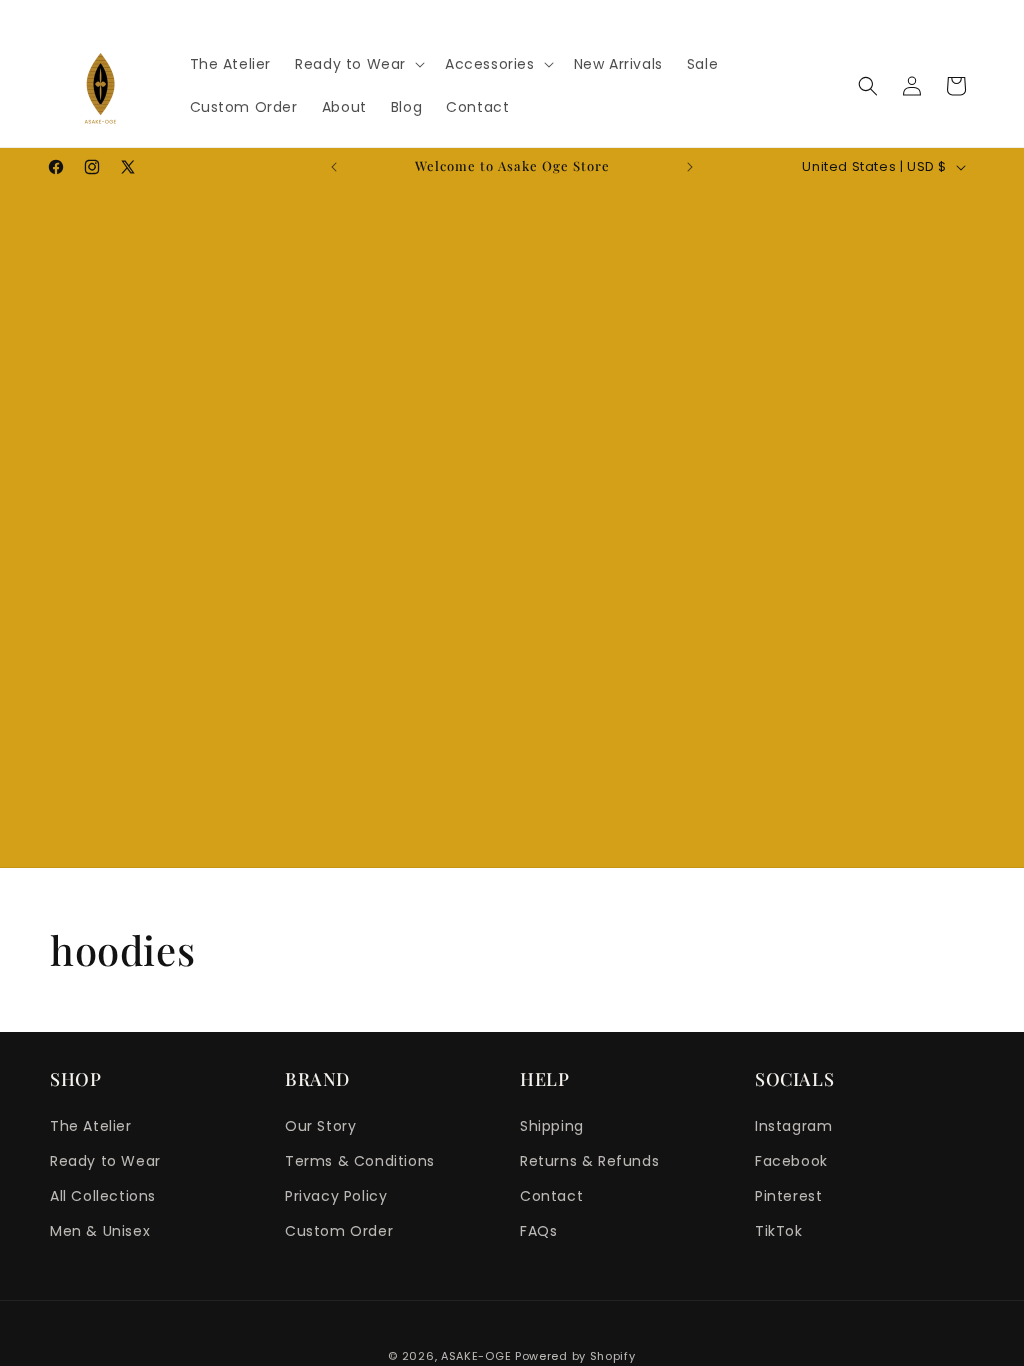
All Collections (103, 1196)
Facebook (791, 1161)
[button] (358, 64)
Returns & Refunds (589, 1161)
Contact (551, 1196)
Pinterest (788, 1196)
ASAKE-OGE (476, 1356)
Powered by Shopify (575, 1356)
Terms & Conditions (360, 1161)
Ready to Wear (105, 1161)
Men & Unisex (100, 1231)
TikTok (779, 1231)
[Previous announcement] (334, 167)
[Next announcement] (690, 167)
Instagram (793, 1126)
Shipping (552, 1126)
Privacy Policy (336, 1196)
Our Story (320, 1126)
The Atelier (91, 1126)
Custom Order (339, 1231)
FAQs (538, 1231)
